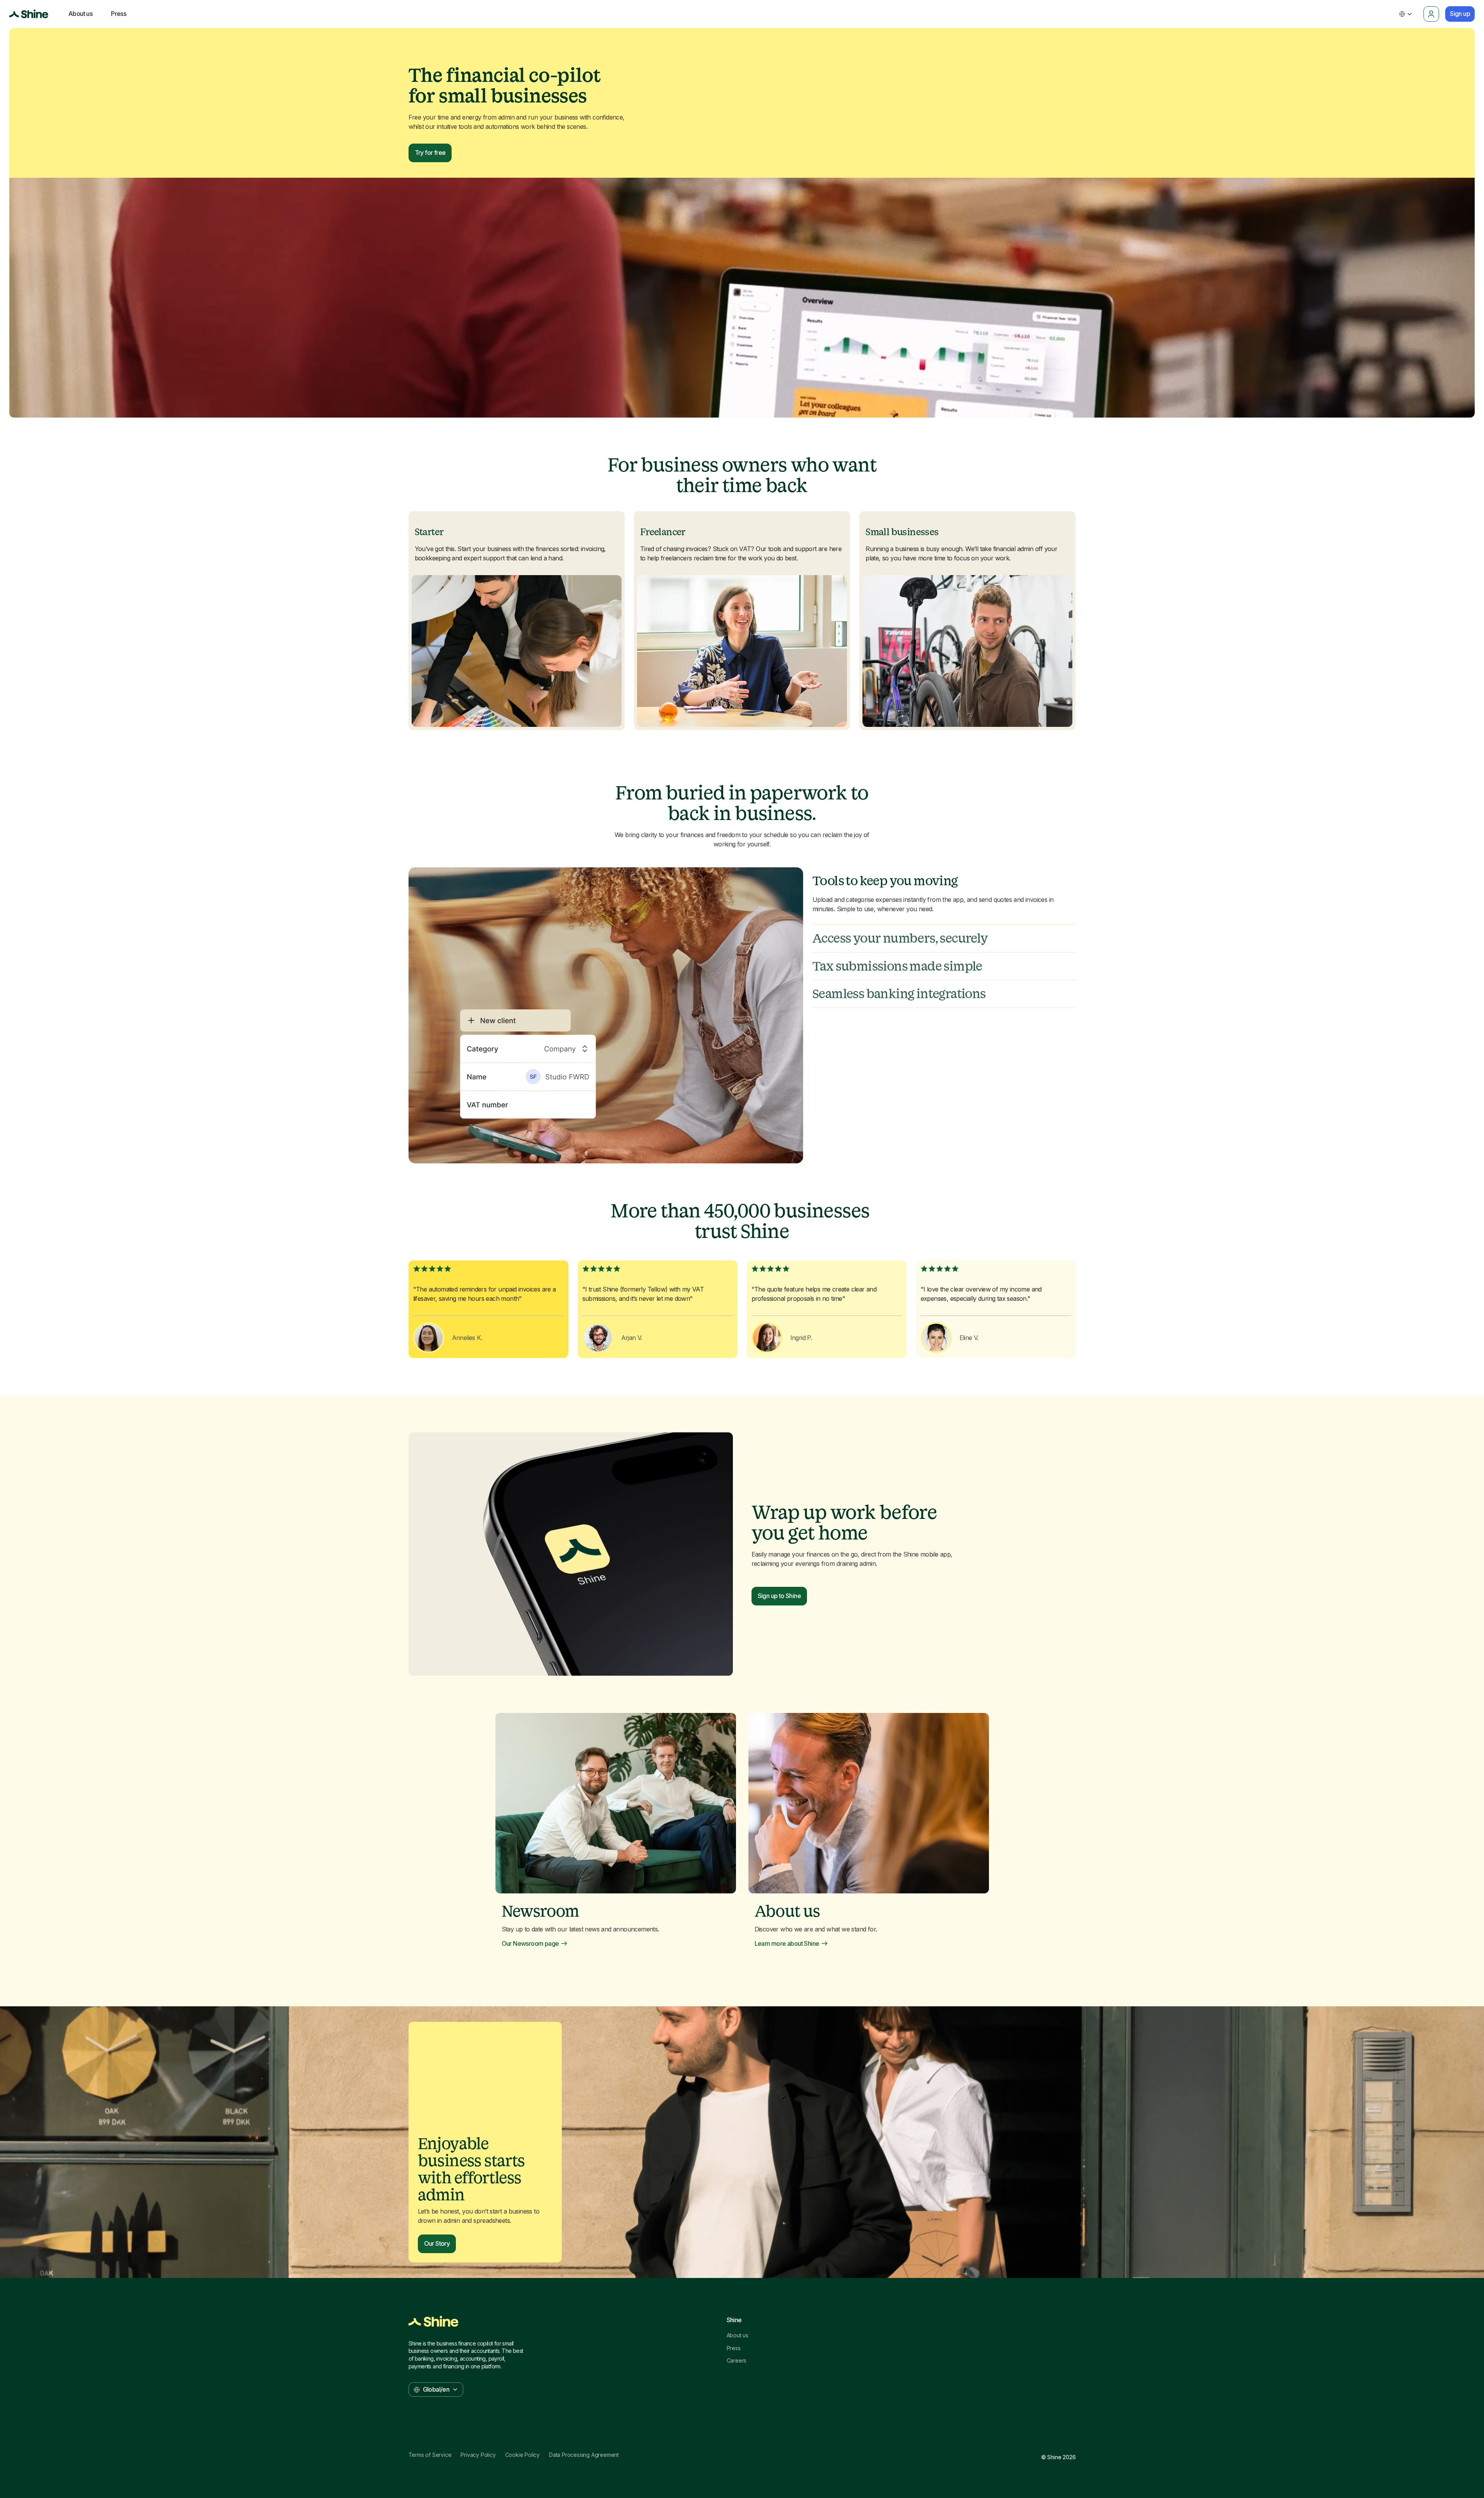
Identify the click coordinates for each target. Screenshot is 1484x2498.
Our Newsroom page (530, 1944)
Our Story (437, 2243)
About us (738, 2335)
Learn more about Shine (787, 1944)
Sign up (1460, 14)
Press (734, 2348)
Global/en (436, 2389)
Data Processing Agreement (584, 2455)
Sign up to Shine (779, 1596)
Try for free (430, 153)
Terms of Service (430, 2455)
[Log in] (1431, 14)
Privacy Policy (478, 2455)
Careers (737, 2361)
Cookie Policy (522, 2455)
